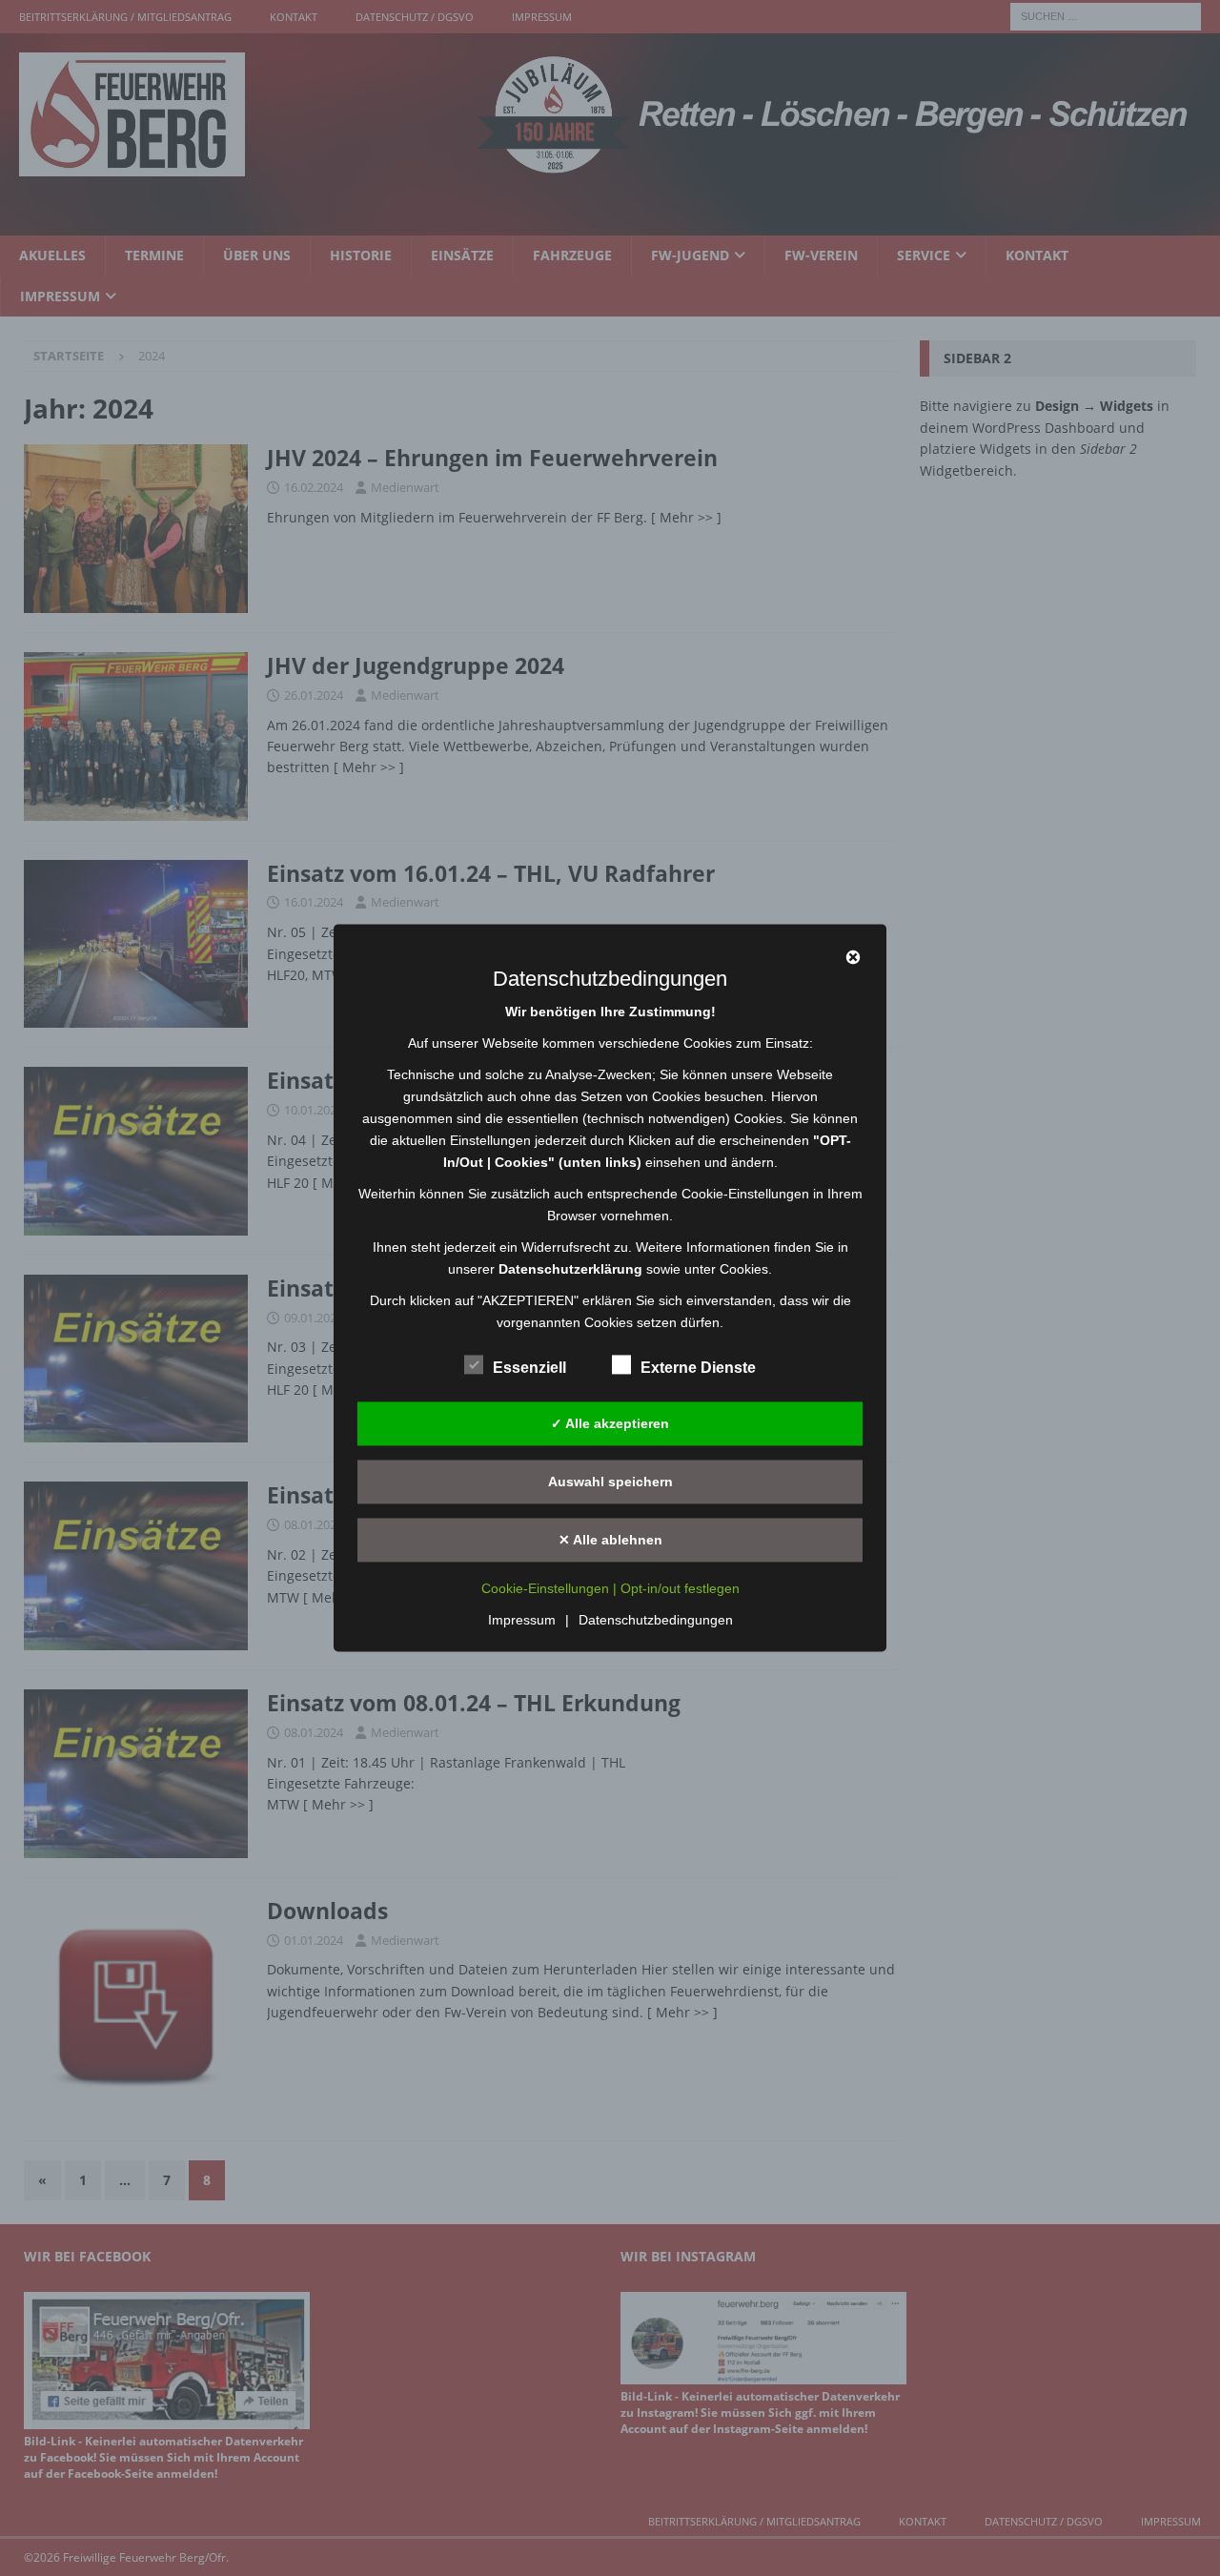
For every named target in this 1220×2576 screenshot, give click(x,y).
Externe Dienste (698, 1368)
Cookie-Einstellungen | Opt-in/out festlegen (610, 1589)
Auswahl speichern (610, 1482)
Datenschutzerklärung (570, 1269)
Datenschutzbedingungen (656, 1621)
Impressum (522, 1621)
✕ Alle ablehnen (610, 1540)
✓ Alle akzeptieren (610, 1423)
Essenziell (529, 1368)
